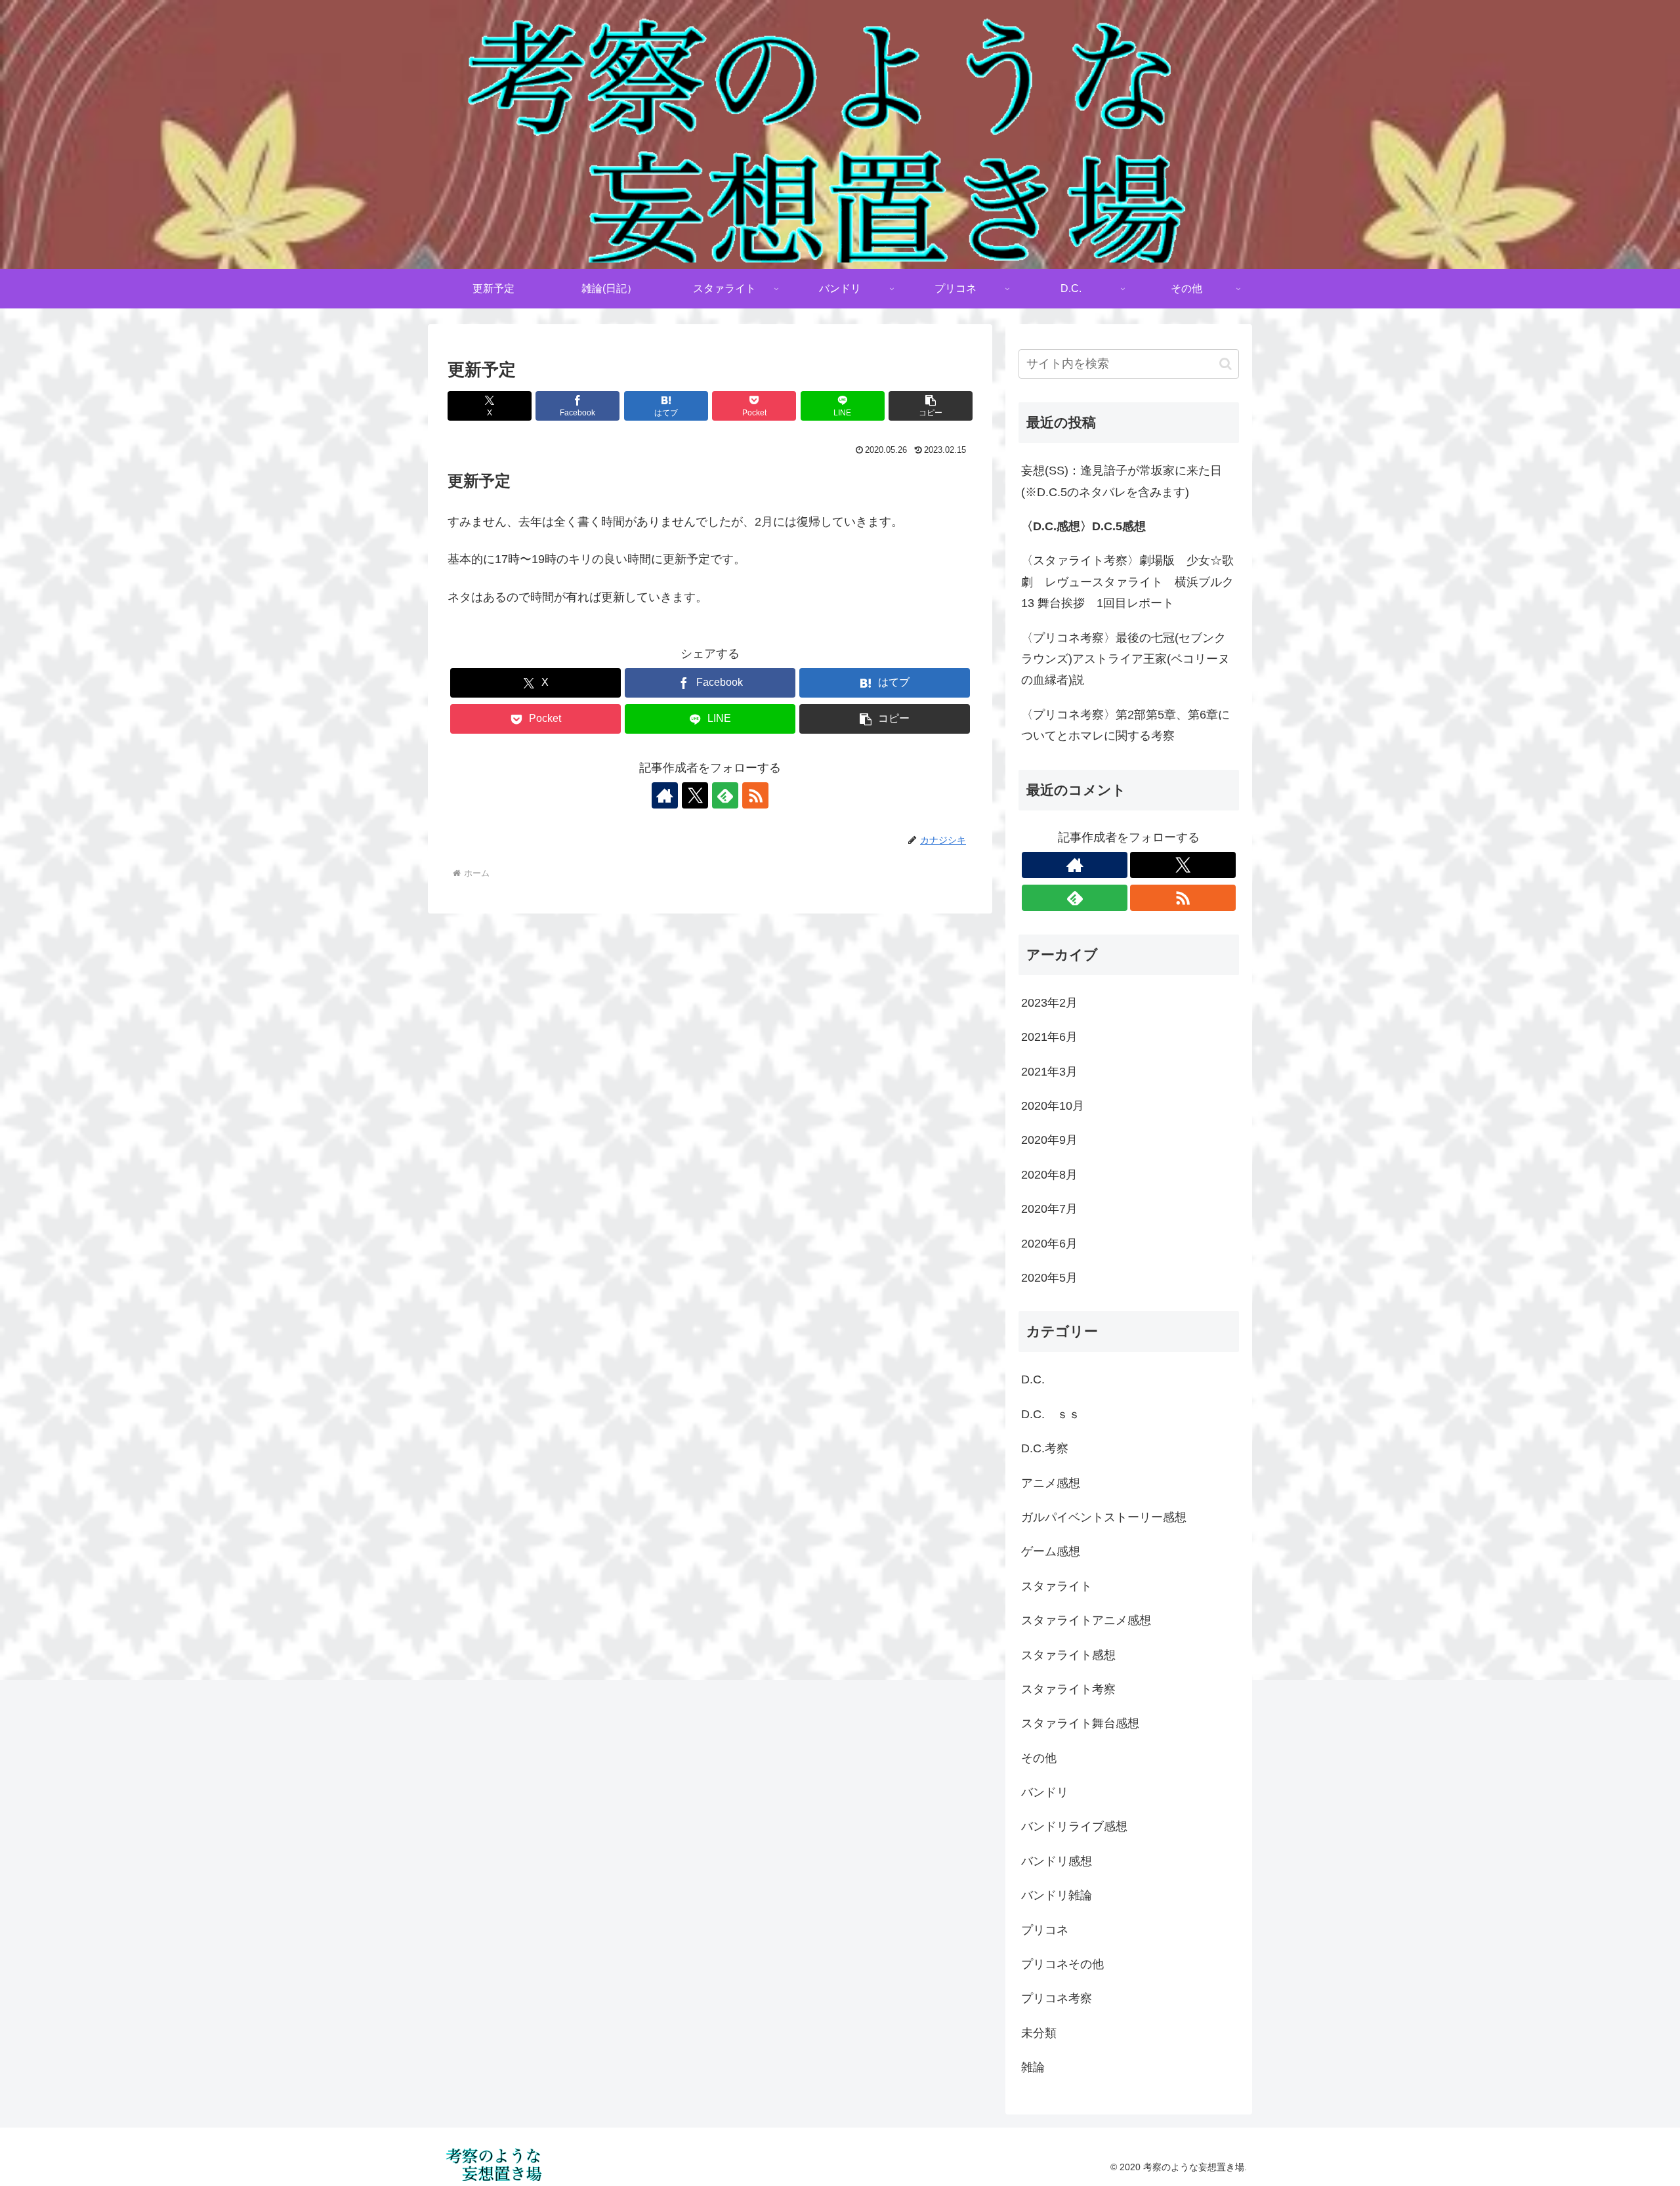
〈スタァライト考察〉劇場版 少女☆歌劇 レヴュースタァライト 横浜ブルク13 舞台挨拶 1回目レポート (1127, 582)
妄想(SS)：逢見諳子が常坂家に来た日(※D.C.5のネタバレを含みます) (1122, 481)
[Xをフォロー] (695, 795)
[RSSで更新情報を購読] (755, 795)
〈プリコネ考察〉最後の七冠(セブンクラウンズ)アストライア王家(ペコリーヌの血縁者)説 (1125, 659)
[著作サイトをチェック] (665, 795)
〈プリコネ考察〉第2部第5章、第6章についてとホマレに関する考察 (1125, 725)
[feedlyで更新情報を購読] (725, 795)
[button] (931, 406)
